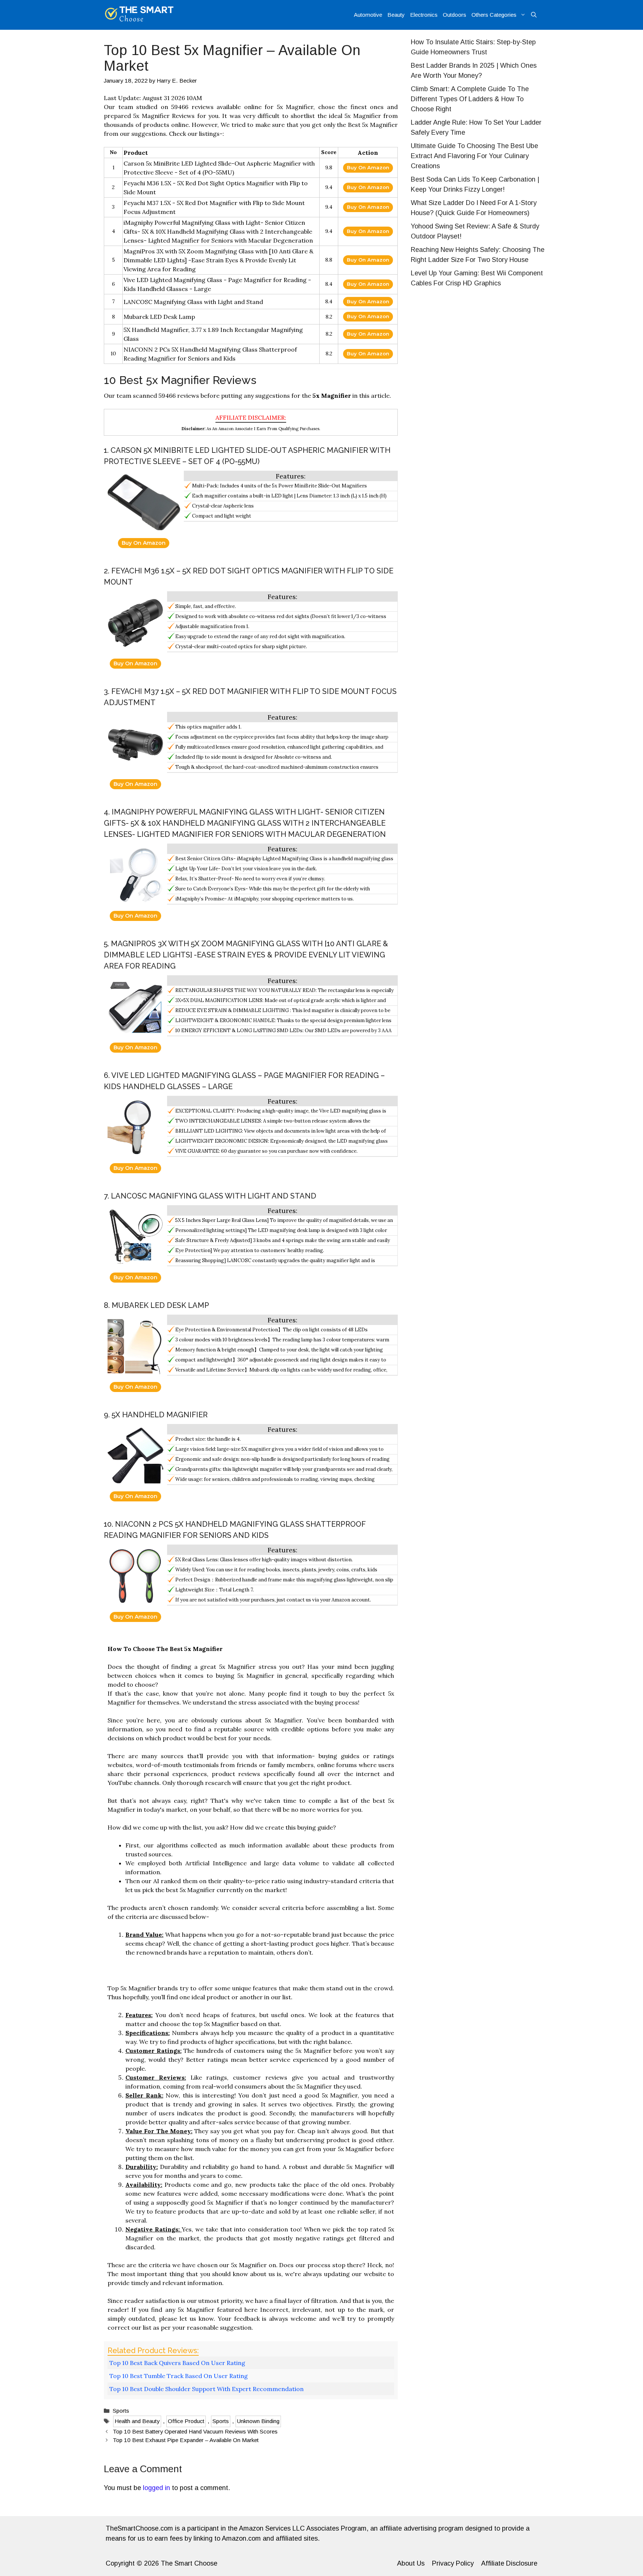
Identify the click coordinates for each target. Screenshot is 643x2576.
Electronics (424, 15)
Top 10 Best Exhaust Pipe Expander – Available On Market (186, 2440)
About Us (411, 2563)
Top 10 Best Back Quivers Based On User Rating (177, 2363)
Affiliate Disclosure (509, 2563)
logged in (156, 2488)
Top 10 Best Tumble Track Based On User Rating (179, 2376)
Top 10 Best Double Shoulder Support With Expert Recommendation (207, 2389)
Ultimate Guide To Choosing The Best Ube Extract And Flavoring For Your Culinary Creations (474, 156)
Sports (121, 2411)
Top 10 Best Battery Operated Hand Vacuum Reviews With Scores (195, 2431)
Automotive (368, 15)
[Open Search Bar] (534, 15)
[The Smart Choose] (139, 15)
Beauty (396, 15)
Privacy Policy (453, 2563)
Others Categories (494, 15)
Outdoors (455, 15)
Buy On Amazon (368, 167)
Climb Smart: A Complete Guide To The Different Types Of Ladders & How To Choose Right (470, 99)
